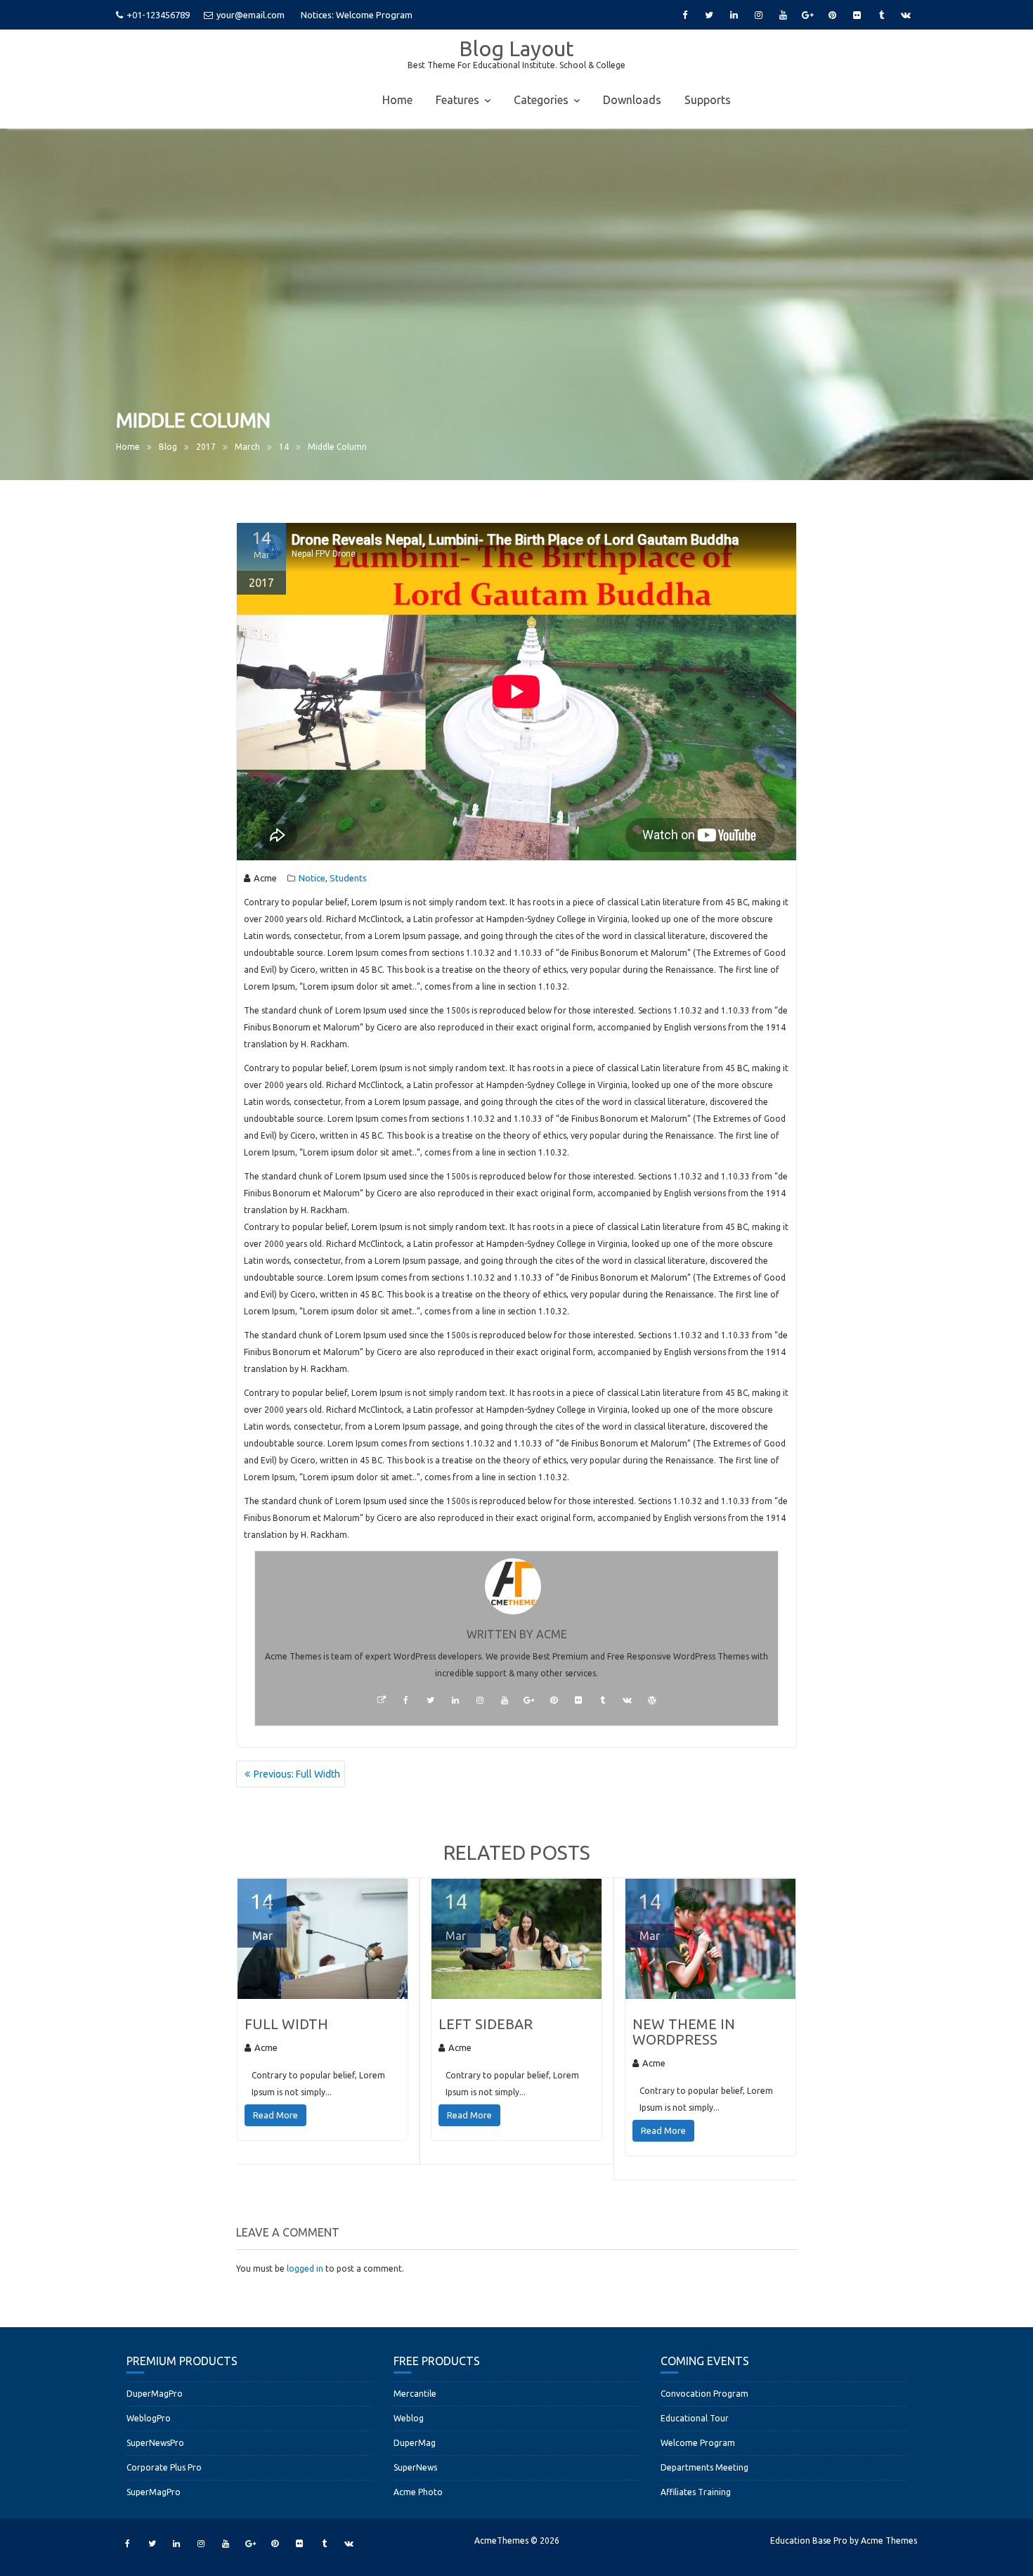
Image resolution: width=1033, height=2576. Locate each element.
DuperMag (415, 2443)
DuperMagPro (155, 2394)
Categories (541, 100)
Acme (265, 878)
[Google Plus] (807, 15)
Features (457, 100)
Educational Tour (695, 2418)
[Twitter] (709, 15)
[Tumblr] (881, 15)
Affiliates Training (696, 2492)
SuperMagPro (154, 2492)
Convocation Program (381, 15)
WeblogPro (149, 2418)
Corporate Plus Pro (164, 2467)
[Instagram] (758, 15)
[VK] (906, 15)
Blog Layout (516, 48)
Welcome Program (698, 2443)
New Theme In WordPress (684, 2032)
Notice (312, 878)
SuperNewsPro (155, 2443)
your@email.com (251, 15)
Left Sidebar (486, 2024)
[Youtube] (783, 15)
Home (397, 100)
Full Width (286, 2024)
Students (348, 878)
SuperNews (415, 2467)
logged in (305, 2268)
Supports (708, 100)
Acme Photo (418, 2492)
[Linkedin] (734, 15)
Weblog (409, 2418)
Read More (275, 2115)
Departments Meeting (704, 2467)
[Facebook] (684, 15)
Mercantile (415, 2394)
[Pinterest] (832, 15)
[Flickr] (857, 15)
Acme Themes (889, 2541)
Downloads (632, 100)
